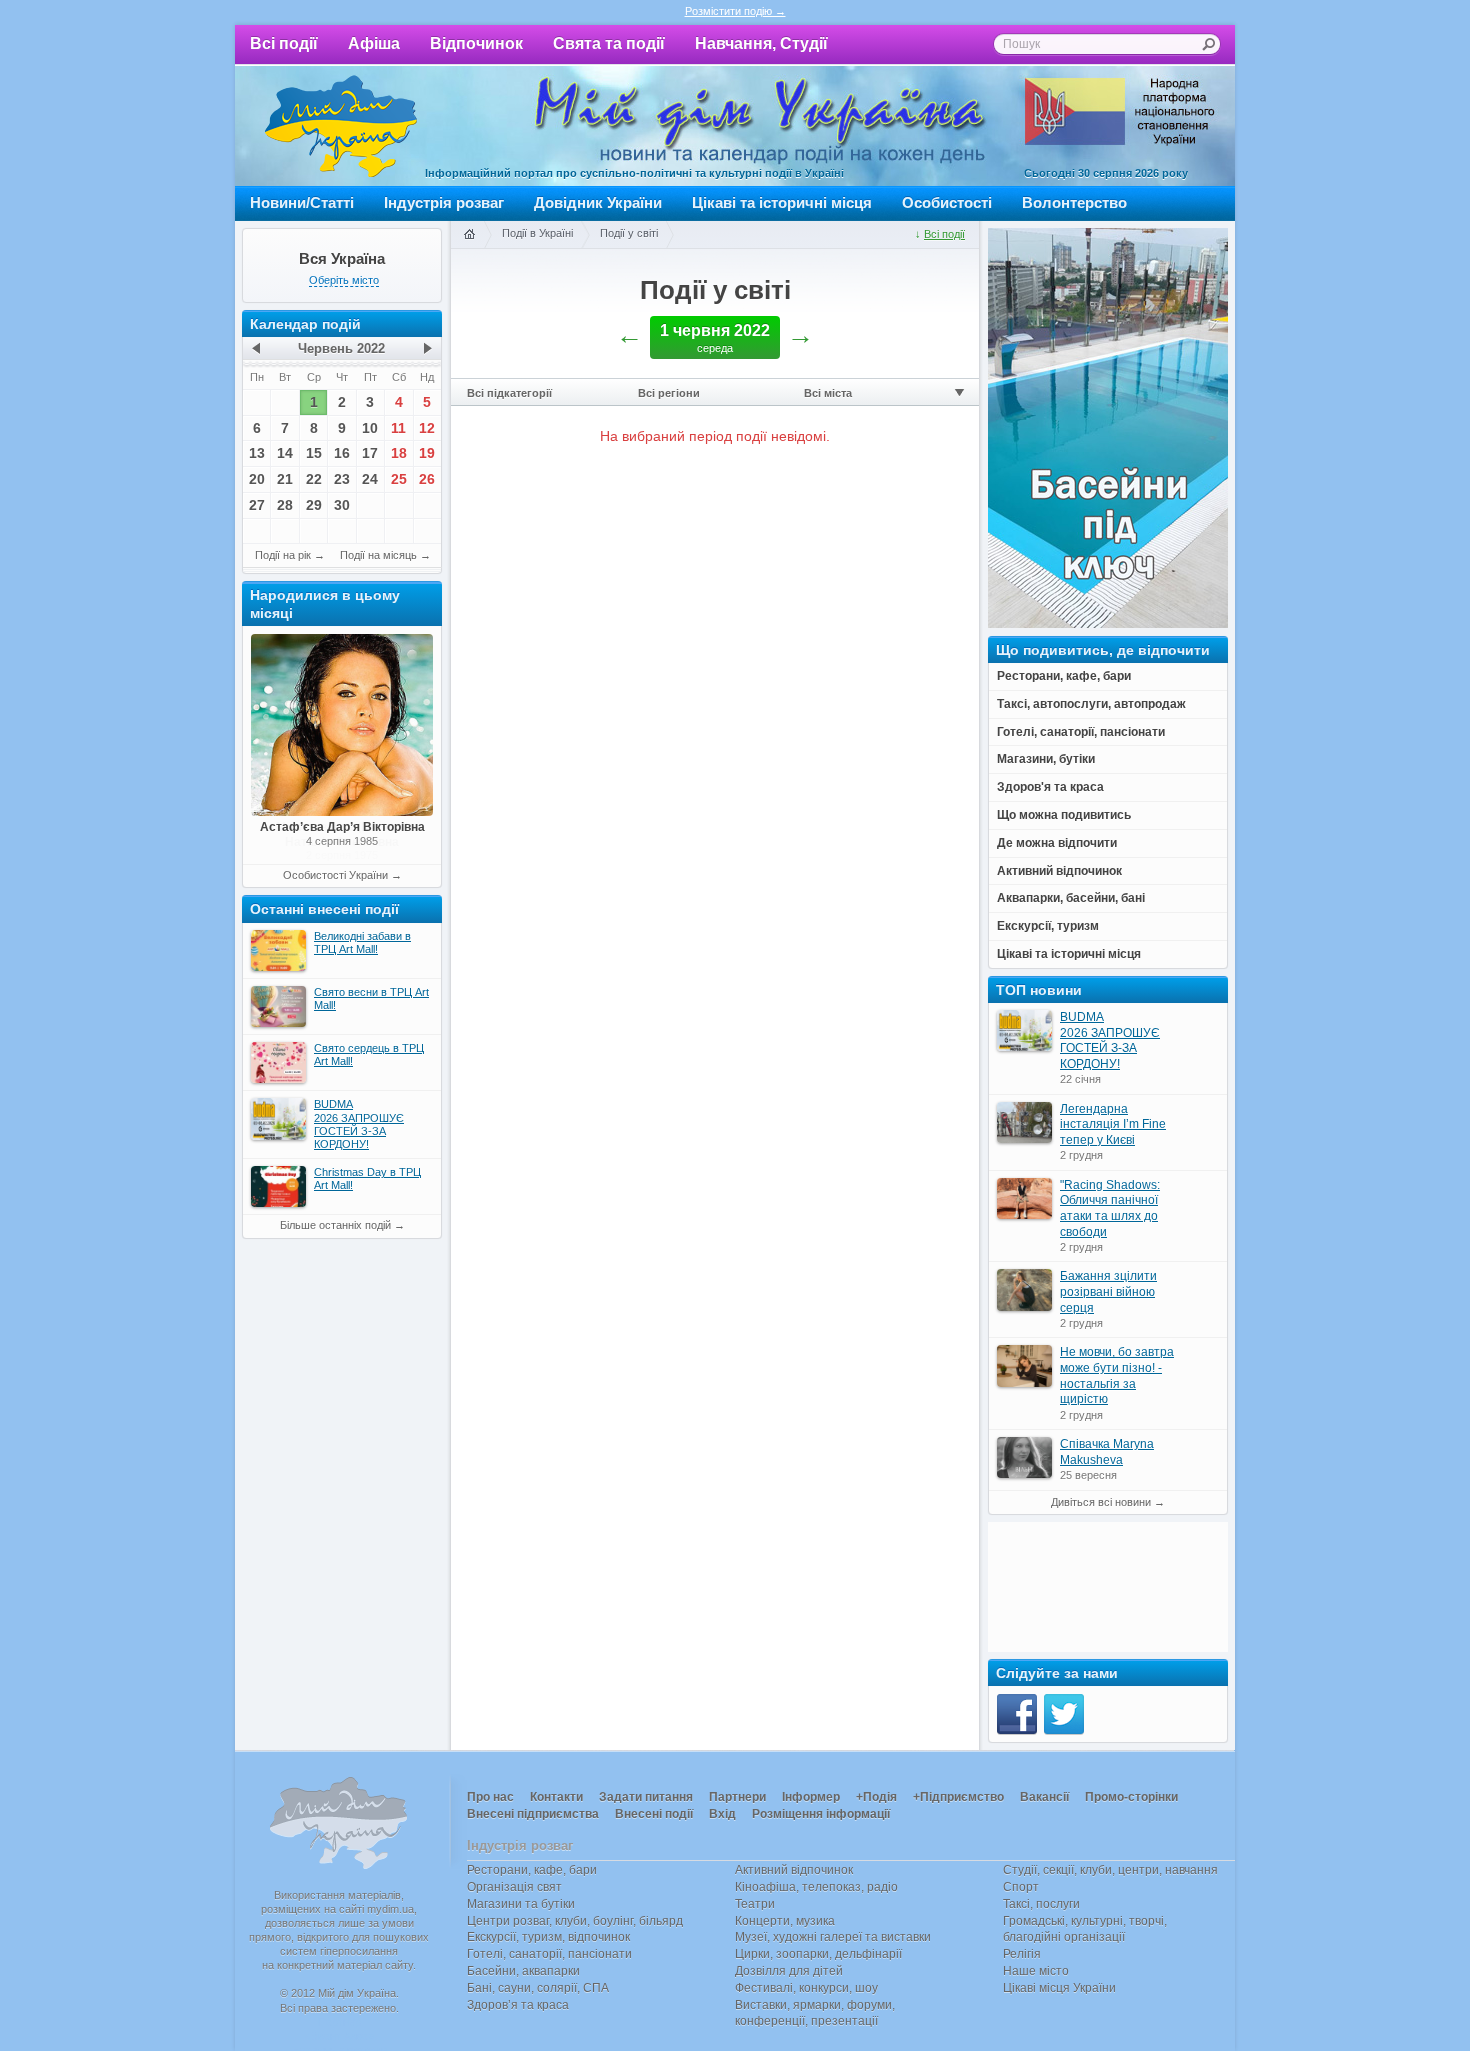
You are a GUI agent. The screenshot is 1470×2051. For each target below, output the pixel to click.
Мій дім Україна (341, 126)
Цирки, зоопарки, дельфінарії (818, 1954)
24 (370, 479)
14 (285, 453)
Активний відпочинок (794, 1870)
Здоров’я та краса (518, 2005)
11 (398, 428)
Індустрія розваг (444, 202)
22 (314, 479)
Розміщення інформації (821, 1814)
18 (399, 453)
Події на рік (283, 555)
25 (399, 479)
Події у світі (629, 233)
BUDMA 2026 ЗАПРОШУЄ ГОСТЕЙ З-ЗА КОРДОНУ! (1110, 1040)
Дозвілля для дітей (789, 1971)
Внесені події (654, 1814)
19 (427, 453)
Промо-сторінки (1131, 1797)
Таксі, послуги (1041, 1904)
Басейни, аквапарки (523, 1971)
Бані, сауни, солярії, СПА (538, 1988)
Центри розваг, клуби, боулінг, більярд (575, 1921)
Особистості (947, 202)
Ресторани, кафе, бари (532, 1870)
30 (342, 505)
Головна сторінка (469, 235)
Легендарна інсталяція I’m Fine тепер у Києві (1113, 1124)
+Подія (876, 1797)
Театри (755, 1904)
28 (285, 505)
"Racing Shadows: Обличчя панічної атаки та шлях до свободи (1110, 1208)
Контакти (556, 1797)
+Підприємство (958, 1797)
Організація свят (514, 1887)
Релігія (1022, 1954)
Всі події (284, 43)
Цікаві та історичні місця (782, 202)
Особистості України (335, 875)
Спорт (1021, 1887)
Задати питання (646, 1797)
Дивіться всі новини (1101, 1502)
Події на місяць (378, 555)
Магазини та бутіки (521, 1904)
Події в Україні (537, 233)
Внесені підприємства (533, 1814)
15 (314, 453)
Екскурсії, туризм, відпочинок (548, 1937)
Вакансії (1044, 1797)
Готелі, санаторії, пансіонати (549, 1954)
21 (285, 479)
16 (342, 453)
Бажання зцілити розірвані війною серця (1108, 1291)
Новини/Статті (302, 202)
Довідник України (598, 202)
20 (257, 479)
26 (427, 479)
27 (257, 505)
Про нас (490, 1797)
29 (314, 505)
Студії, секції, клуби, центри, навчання (1110, 1870)
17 (370, 453)
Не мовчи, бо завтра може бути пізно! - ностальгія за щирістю (1117, 1375)
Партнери (737, 1797)
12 (427, 428)
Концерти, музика (785, 1921)
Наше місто (1036, 1971)
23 (342, 479)
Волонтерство (1074, 202)
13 (257, 453)
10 (370, 428)
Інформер (811, 1797)
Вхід (722, 1814)
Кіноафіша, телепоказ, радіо (816, 1887)
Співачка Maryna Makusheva (1107, 1452)
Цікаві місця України (1059, 1988)
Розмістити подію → (735, 11)
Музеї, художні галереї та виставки (833, 1937)
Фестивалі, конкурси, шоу (806, 1988)
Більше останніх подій (335, 1225)
